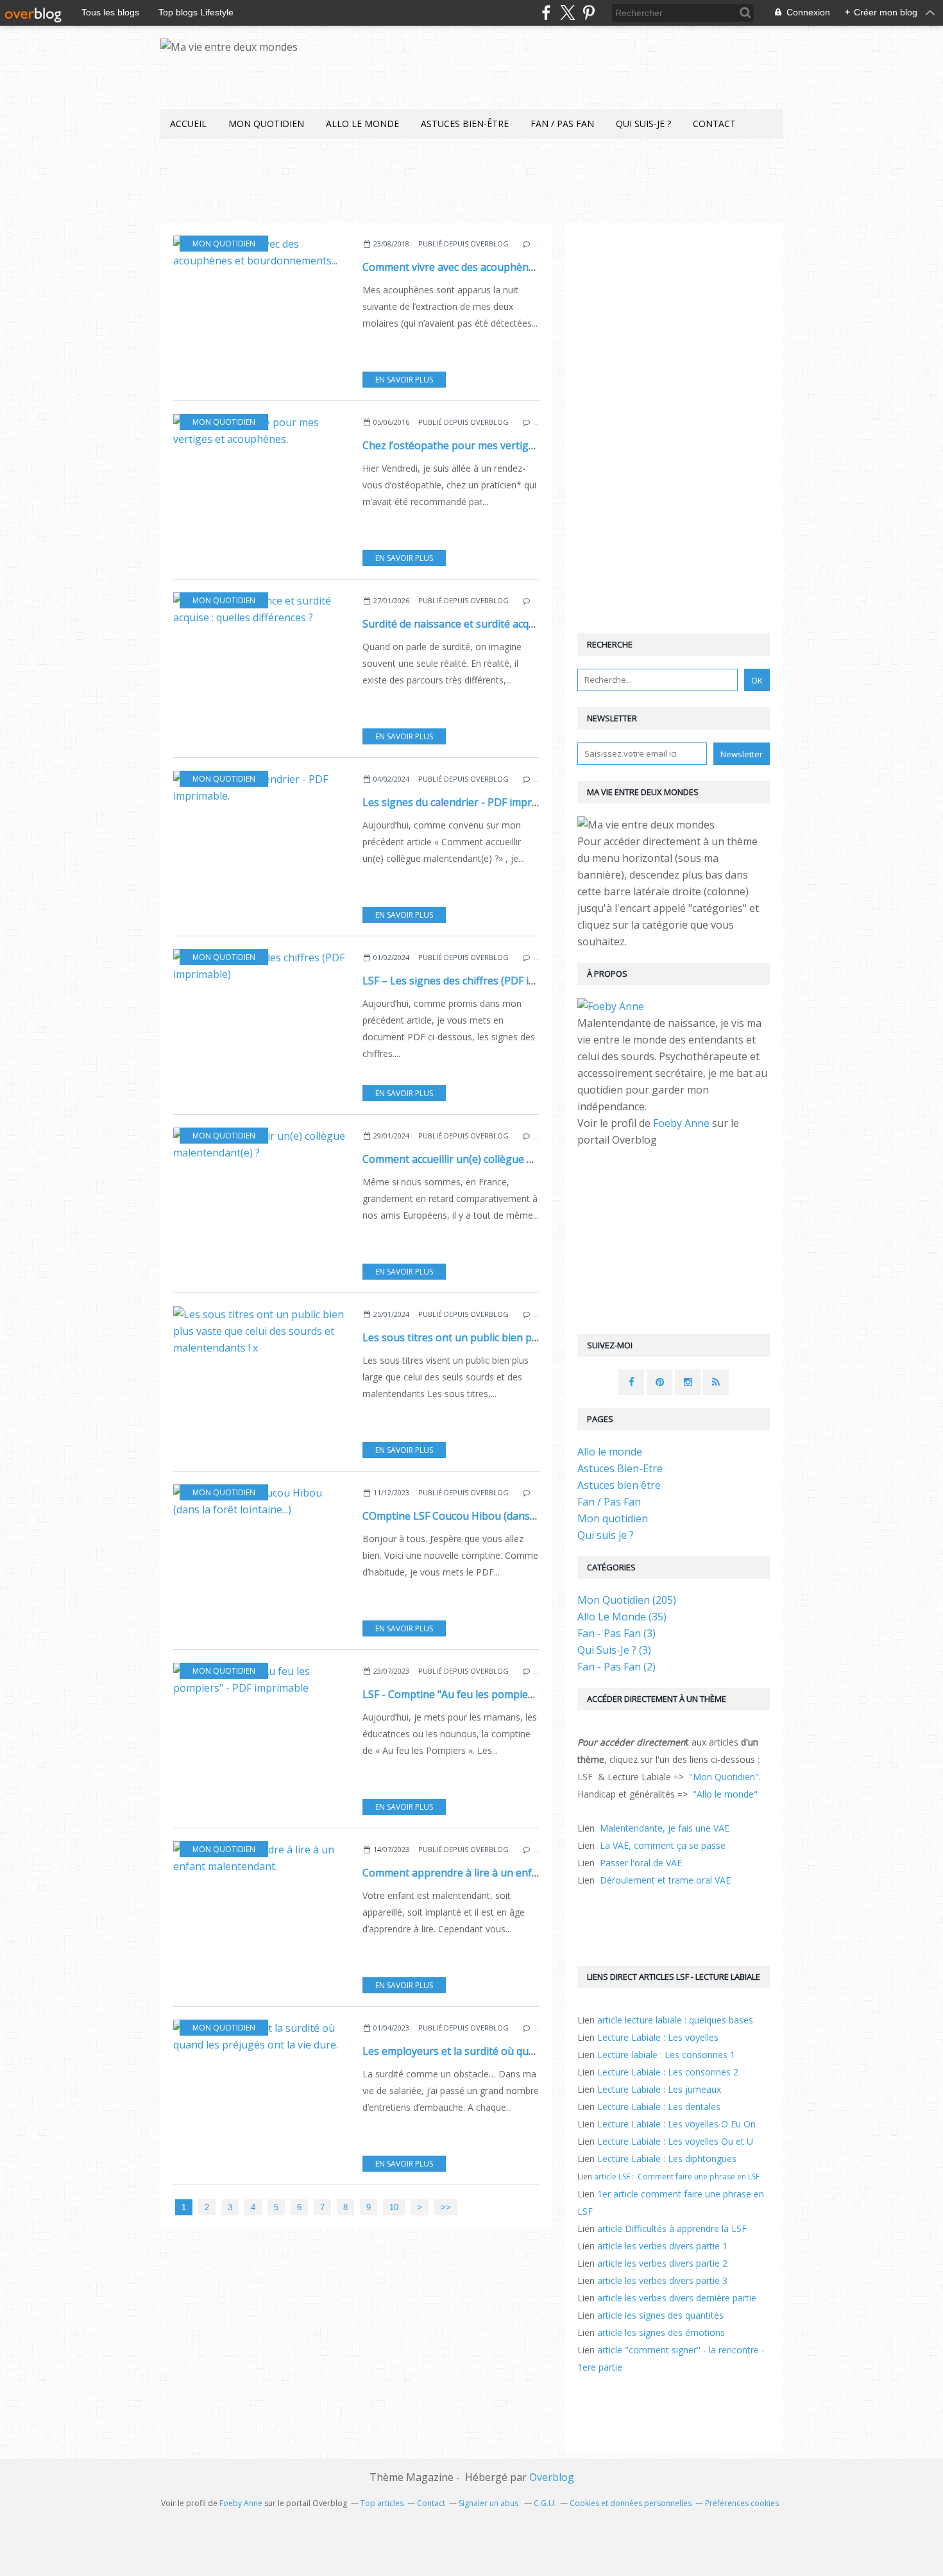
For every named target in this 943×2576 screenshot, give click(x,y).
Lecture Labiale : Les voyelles (658, 2037)
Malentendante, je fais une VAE (665, 1828)
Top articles (382, 2503)
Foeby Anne (681, 1123)
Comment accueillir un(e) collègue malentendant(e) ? (488, 1159)
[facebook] (546, 13)
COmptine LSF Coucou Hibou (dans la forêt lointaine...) (492, 1516)
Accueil (188, 124)
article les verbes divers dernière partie (677, 2298)
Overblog (552, 2477)
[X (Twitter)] (567, 13)
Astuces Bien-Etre (620, 1468)
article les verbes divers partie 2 (662, 2263)
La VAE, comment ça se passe (663, 1845)
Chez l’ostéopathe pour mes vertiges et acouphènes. (489, 445)
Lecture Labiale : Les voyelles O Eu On (676, 2124)
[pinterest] (589, 13)
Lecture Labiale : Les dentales (659, 2107)
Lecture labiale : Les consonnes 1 (666, 2055)
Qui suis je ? (606, 1535)
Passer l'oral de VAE (641, 1863)
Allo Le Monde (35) (622, 1617)
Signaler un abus (489, 2503)
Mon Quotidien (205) (627, 1600)
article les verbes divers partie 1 (662, 2246)
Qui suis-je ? (643, 124)
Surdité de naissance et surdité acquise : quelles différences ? (507, 624)
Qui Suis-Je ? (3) (614, 1650)
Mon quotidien (266, 124)
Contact (714, 124)
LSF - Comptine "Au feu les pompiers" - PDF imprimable (495, 1694)
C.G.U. (545, 2503)
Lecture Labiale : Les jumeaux (659, 2089)
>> (446, 2207)
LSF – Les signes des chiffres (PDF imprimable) (473, 981)
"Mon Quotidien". (725, 1777)
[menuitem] (188, 124)
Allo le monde (362, 124)
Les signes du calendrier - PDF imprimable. (464, 802)
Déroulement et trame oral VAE (665, 1880)
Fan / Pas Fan (562, 124)
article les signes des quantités (660, 2315)
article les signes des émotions (661, 2332)
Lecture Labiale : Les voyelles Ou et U (675, 2141)
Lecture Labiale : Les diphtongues (667, 2159)
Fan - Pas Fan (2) (616, 1667)
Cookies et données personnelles (631, 2503)
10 (394, 2207)
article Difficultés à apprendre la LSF (672, 2228)
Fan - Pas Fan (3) (616, 1633)
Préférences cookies (742, 2503)
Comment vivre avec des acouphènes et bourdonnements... (504, 267)
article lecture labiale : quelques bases (675, 2020)
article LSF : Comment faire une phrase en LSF (677, 2177)
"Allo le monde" (725, 1794)
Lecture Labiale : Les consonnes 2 (668, 2072)
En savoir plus (404, 380)
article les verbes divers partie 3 (662, 2280)
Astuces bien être (619, 1485)
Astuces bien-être (465, 124)
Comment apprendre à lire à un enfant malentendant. (491, 1873)
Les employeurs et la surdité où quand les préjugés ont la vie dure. (522, 2051)
